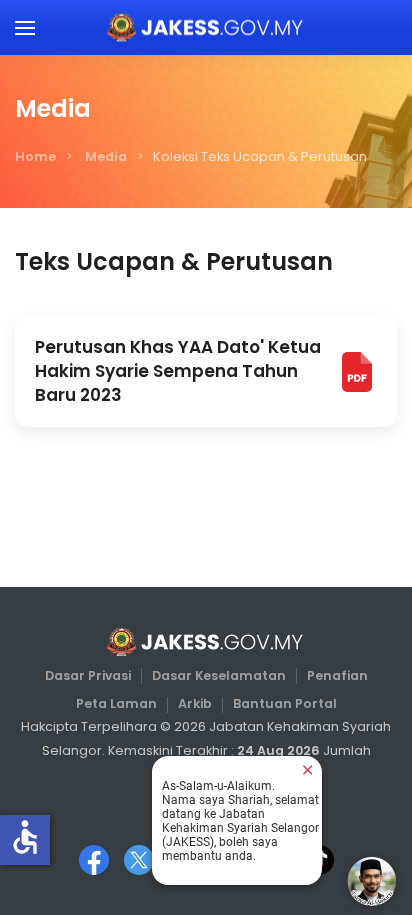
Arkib (195, 703)
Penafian (337, 675)
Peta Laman (116, 703)
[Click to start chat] (372, 881)
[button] (25, 27)
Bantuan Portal (285, 703)
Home (35, 156)
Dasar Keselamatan (219, 675)
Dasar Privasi (88, 675)
